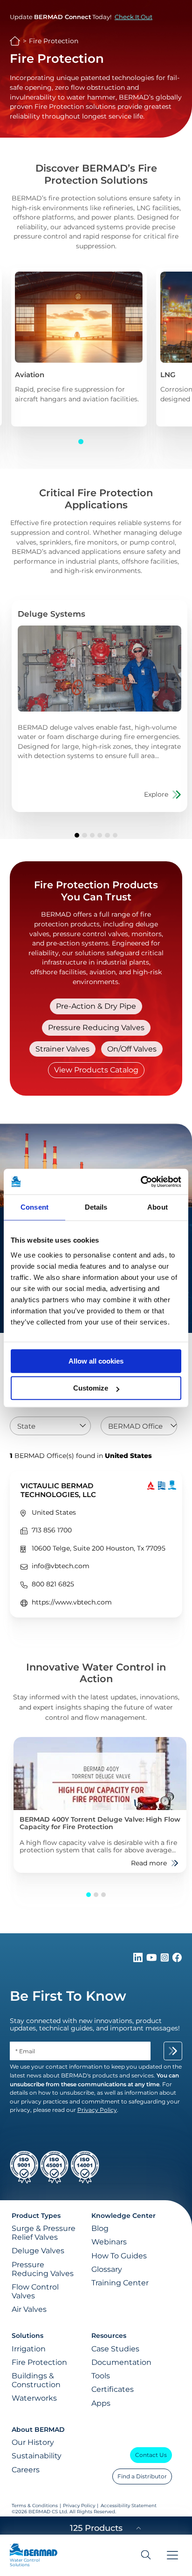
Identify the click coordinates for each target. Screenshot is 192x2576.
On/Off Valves (132, 1049)
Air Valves (29, 2309)
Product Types (36, 2216)
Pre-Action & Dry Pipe (96, 1006)
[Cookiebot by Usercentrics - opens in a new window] (141, 1182)
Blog (100, 2228)
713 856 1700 (52, 1530)
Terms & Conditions (35, 2506)
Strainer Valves (62, 1049)
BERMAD (15, 41)
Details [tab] (96, 1207)
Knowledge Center (123, 2216)
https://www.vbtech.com (72, 1602)
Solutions (27, 2336)
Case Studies (115, 2349)
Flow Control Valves (35, 2291)
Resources (109, 2336)
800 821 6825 (53, 1584)
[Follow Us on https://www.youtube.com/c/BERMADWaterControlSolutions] (153, 1960)
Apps (101, 2403)
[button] (81, 441)
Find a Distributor (142, 2476)
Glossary (107, 2269)
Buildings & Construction (36, 2380)
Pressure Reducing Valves (96, 1028)
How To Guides (119, 2256)
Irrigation (29, 2349)
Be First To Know (68, 1996)
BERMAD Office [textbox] (135, 1426)
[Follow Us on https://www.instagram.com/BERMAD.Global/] (165, 1960)
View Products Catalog (96, 1070)
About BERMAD (38, 2430)
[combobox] (50, 1426)
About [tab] (158, 1207)
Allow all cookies (96, 1361)
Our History (33, 2442)
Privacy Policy (79, 2506)
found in (81, 1456)
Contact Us (151, 2455)
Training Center (120, 2283)
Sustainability (37, 2456)
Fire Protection (39, 2362)
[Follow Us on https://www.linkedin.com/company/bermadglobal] (139, 1960)
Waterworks (34, 2398)
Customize (91, 1388)
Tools (101, 2376)
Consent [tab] (34, 1207)
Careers (26, 2470)
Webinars (109, 2242)
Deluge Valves (38, 2251)
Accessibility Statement (129, 2506)
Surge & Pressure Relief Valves (44, 2233)
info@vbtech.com (61, 1566)
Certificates (113, 2389)
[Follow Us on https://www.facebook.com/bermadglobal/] (177, 1960)
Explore (156, 794)
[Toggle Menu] (172, 2555)
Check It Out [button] (134, 17)
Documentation (121, 2362)
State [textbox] (26, 1426)
